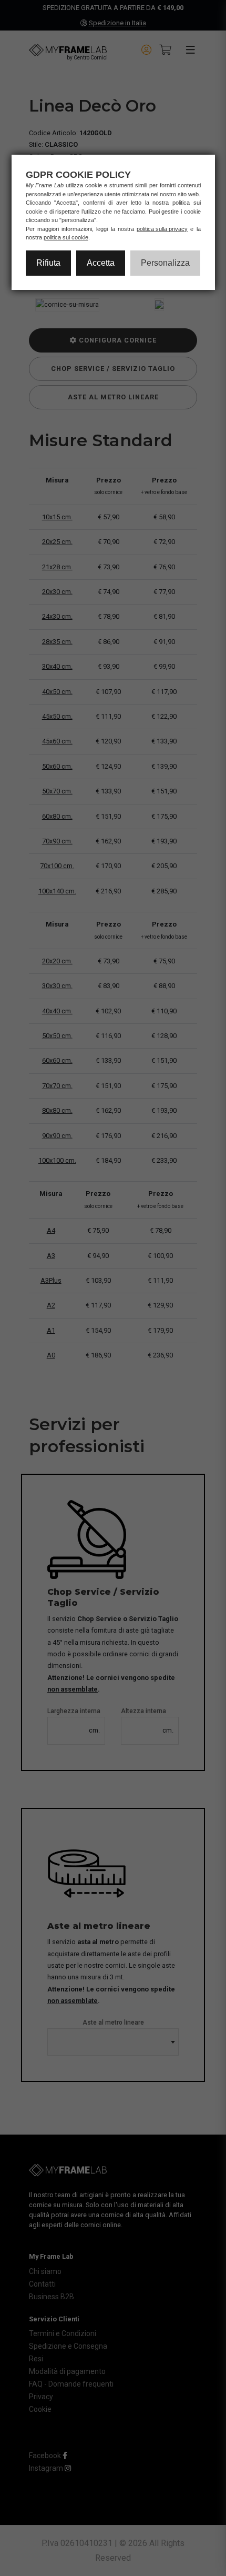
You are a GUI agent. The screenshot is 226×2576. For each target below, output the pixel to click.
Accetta (101, 263)
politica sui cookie (66, 237)
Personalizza (165, 263)
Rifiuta (48, 263)
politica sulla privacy (162, 229)
